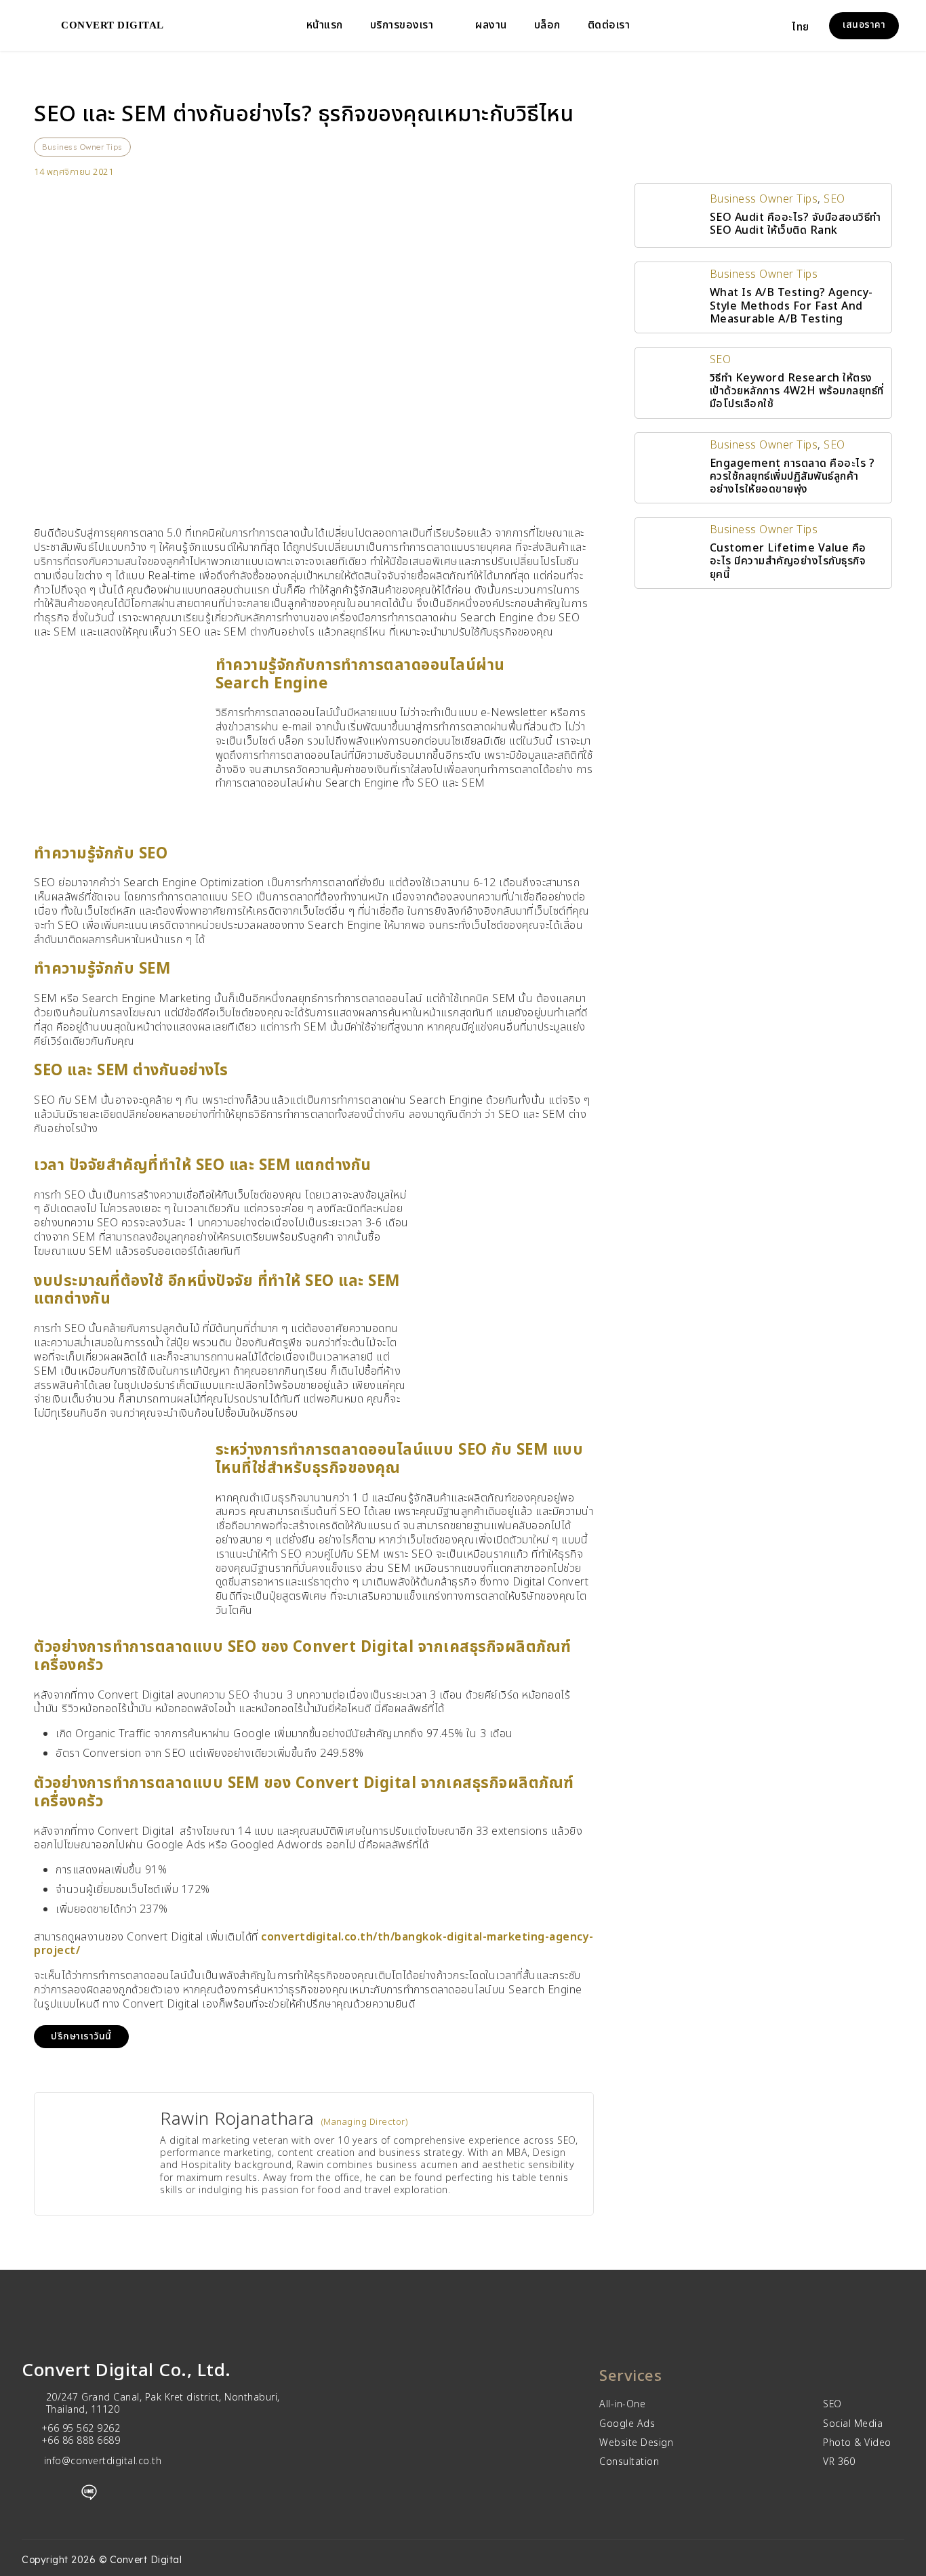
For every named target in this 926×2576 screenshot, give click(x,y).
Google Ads (627, 2424)
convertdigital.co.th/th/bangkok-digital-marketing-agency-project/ (314, 1944)
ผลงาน (491, 25)
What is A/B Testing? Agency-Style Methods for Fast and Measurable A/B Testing (791, 306)
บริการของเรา (402, 25)
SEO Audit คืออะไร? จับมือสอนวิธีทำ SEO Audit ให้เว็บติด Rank (796, 224)
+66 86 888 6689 (81, 2441)
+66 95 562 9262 (81, 2429)
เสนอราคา (864, 25)
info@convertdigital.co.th (103, 2461)
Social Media (853, 2424)
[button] (809, 26)
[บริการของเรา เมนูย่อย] (444, 26)
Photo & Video (857, 2443)
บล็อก (547, 25)
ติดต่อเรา (609, 25)
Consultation (629, 2462)
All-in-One (622, 2405)
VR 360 (839, 2462)
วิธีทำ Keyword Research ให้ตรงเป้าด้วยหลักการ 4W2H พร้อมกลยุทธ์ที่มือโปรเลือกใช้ (797, 391)
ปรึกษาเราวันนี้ (81, 2036)
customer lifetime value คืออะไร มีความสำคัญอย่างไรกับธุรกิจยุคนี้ (788, 561)
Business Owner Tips (82, 147)
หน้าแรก (325, 25)
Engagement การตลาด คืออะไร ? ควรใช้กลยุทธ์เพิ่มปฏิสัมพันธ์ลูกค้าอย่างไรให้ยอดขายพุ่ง (792, 476)
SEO (834, 199)
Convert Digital (113, 25)
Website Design (636, 2443)
